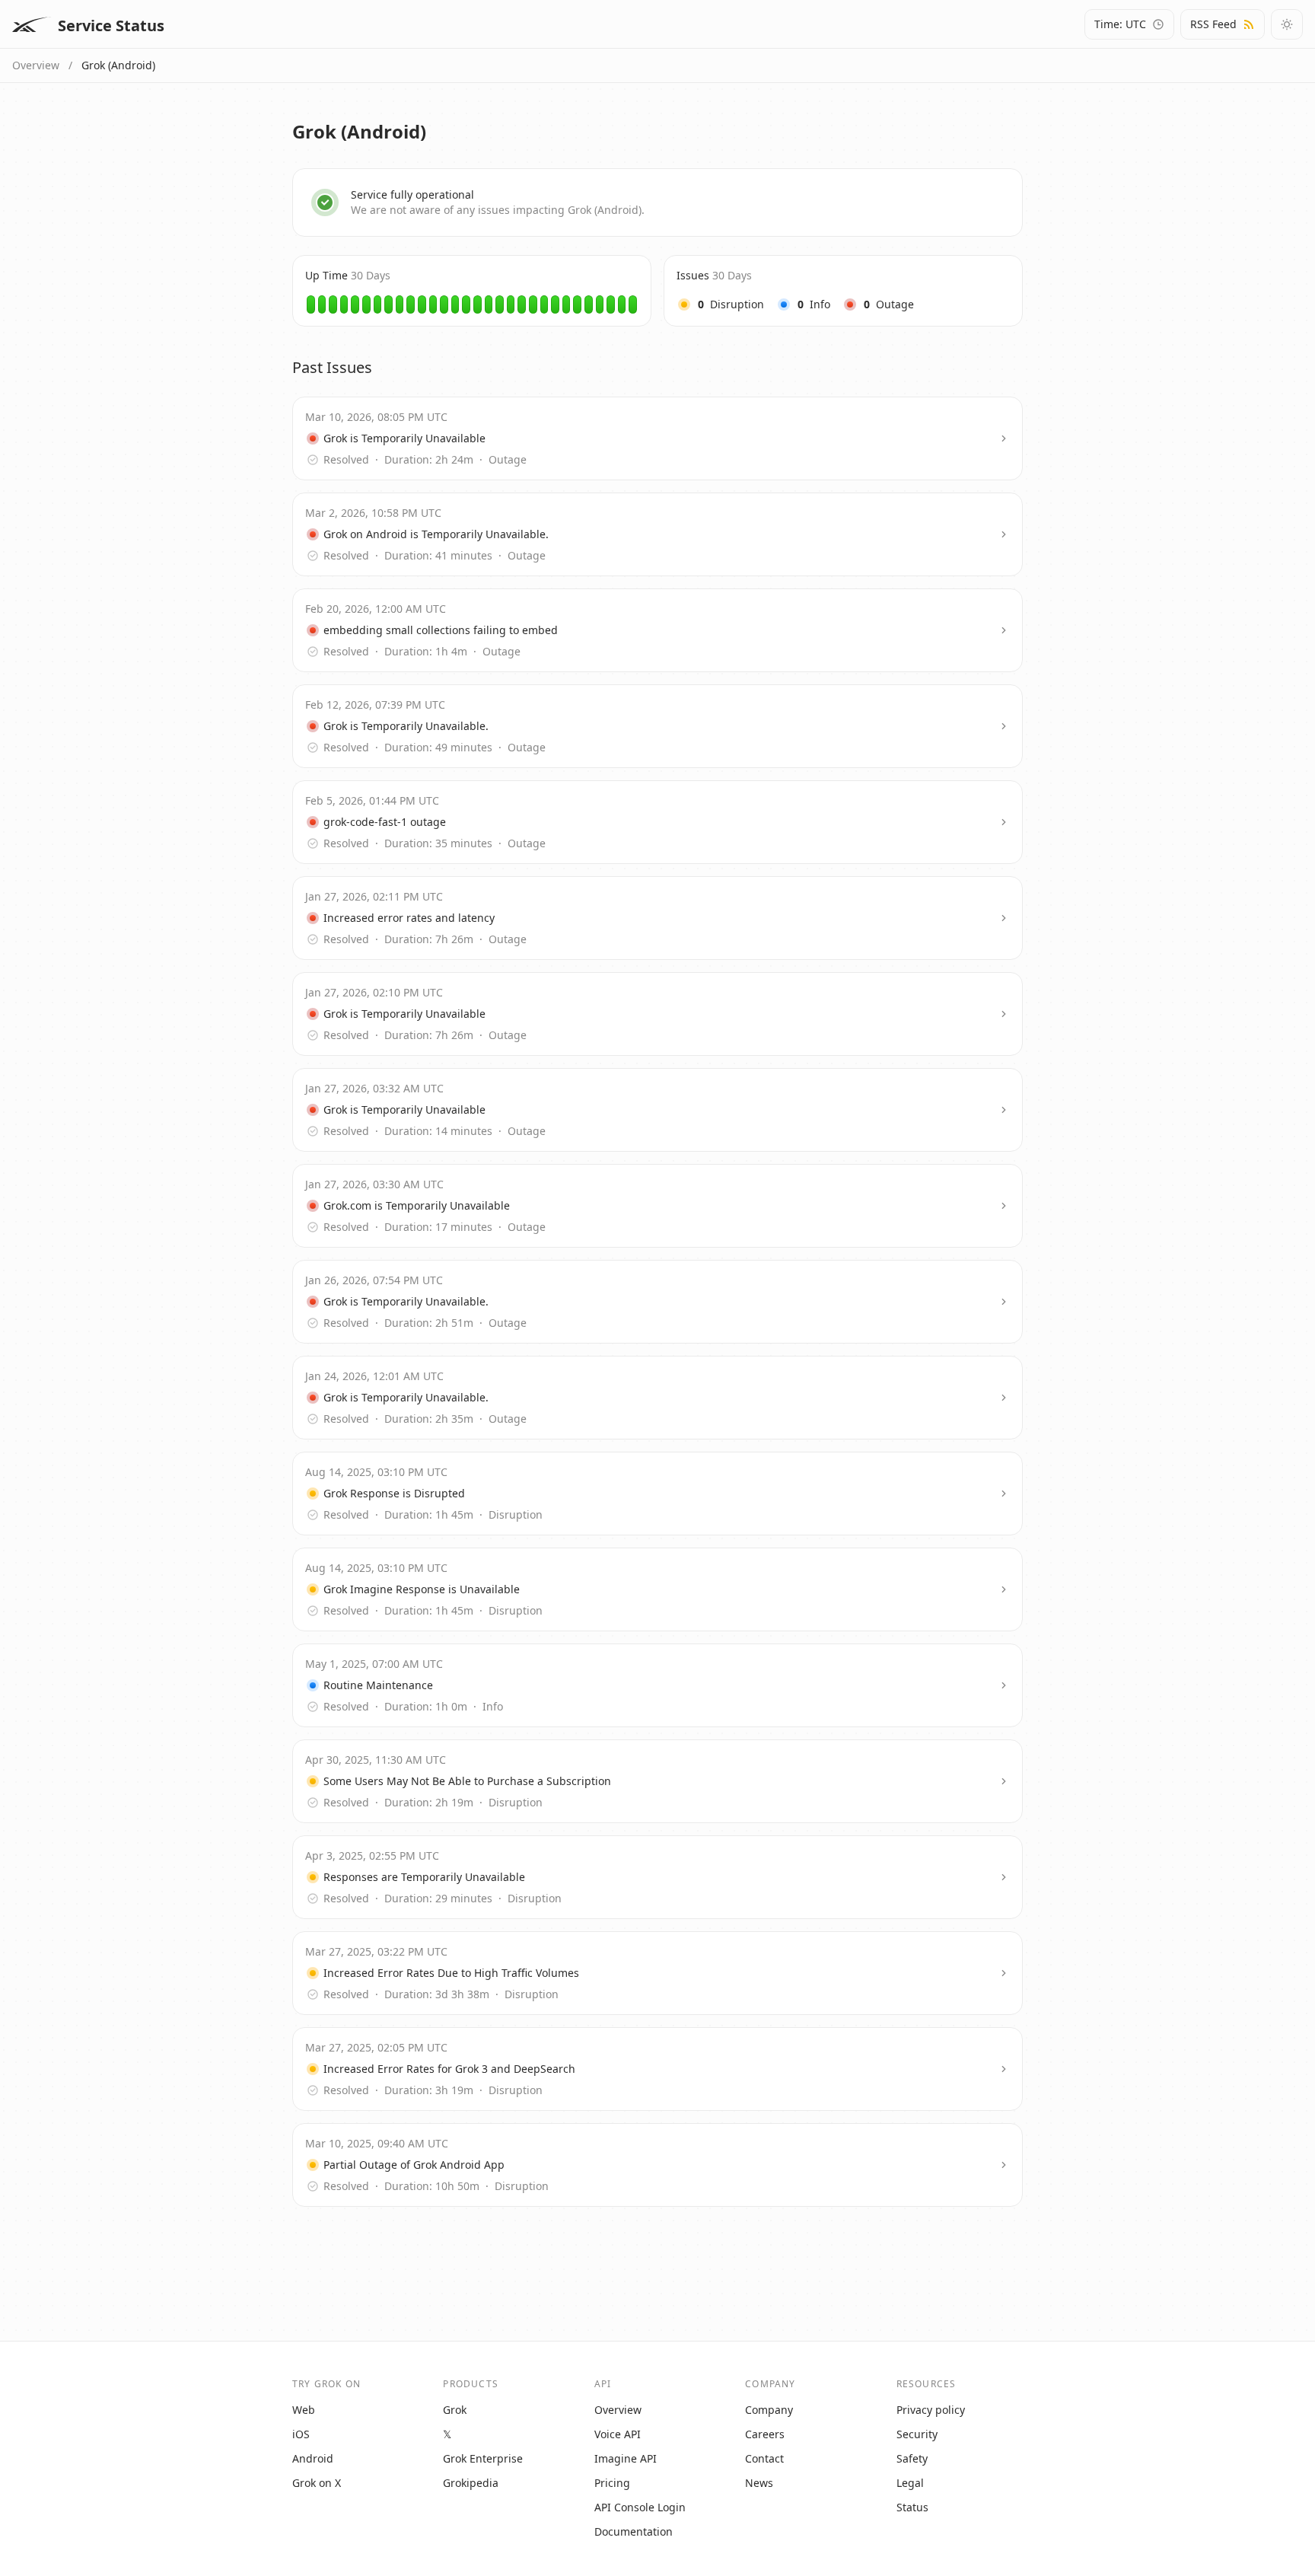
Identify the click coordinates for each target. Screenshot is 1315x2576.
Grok (455, 2410)
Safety (912, 2458)
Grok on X (317, 2483)
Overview (36, 65)
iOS (301, 2434)
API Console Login (640, 2507)
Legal (910, 2483)
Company (769, 2410)
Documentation (634, 2531)
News (759, 2483)
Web (304, 2410)
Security (917, 2434)
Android (313, 2458)
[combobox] (1129, 24)
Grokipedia (471, 2483)
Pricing (612, 2483)
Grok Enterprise (483, 2458)
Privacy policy (931, 2410)
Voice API (618, 2434)
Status (912, 2507)
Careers (765, 2434)
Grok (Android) (118, 65)
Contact (764, 2458)
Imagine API (626, 2458)
